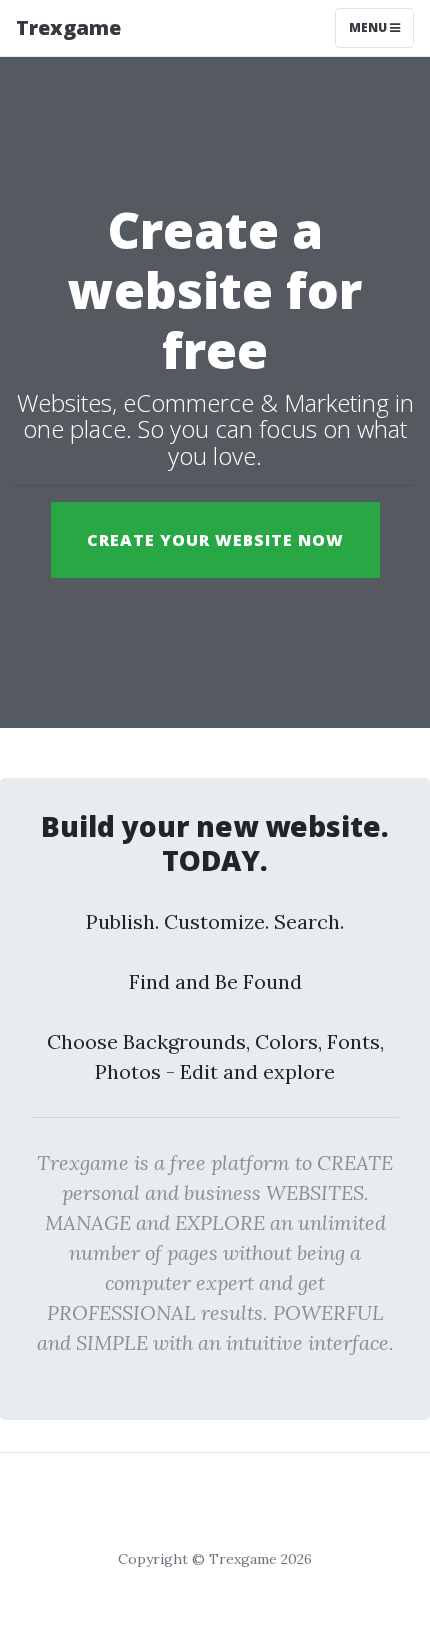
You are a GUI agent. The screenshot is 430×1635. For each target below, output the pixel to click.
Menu (369, 27)
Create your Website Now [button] (215, 540)
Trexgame (68, 27)
